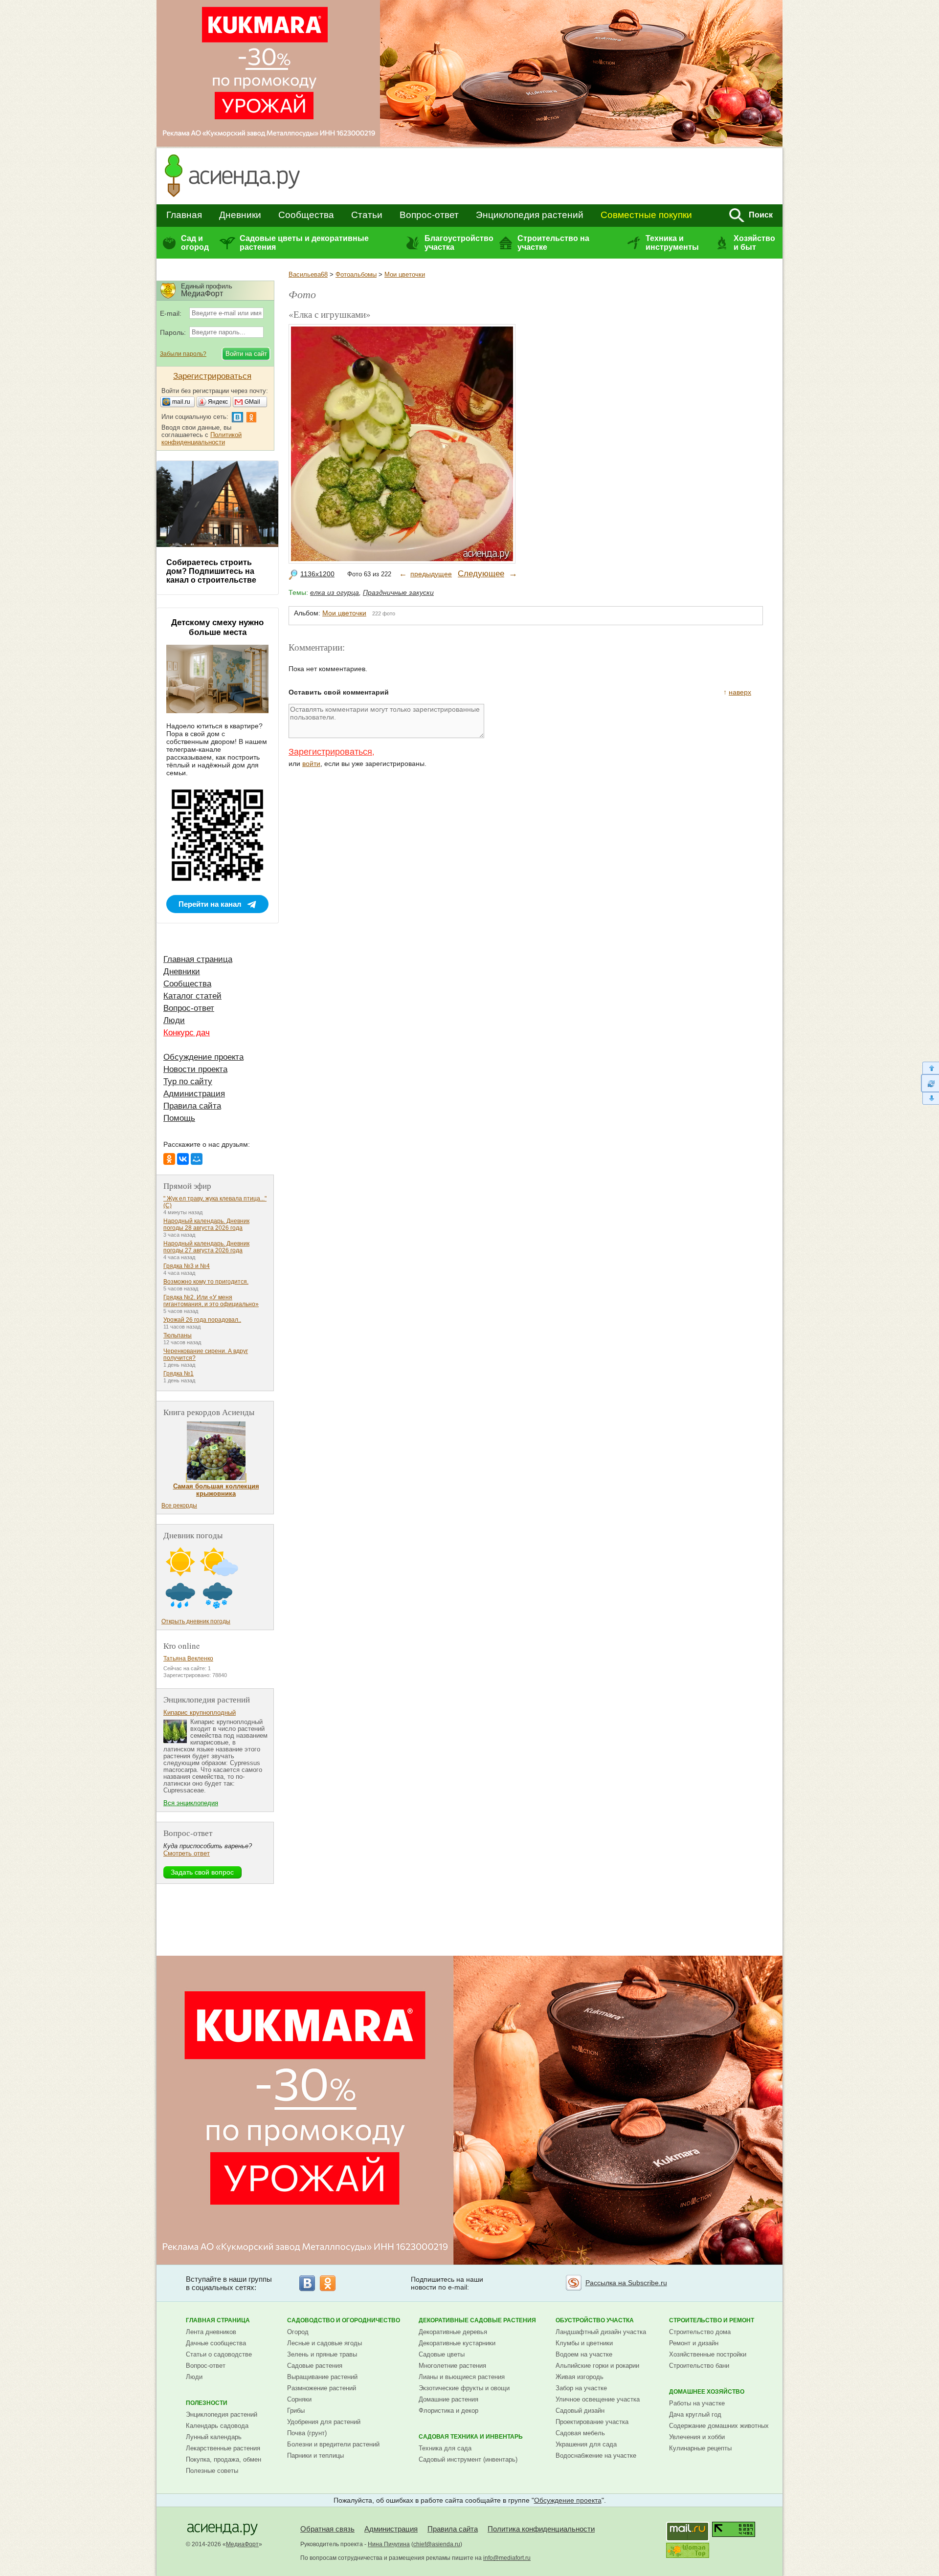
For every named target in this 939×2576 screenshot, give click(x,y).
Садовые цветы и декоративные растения (304, 243)
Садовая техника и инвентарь (471, 2437)
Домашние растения (448, 2399)
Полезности (207, 2403)
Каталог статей (192, 996)
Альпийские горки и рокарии (597, 2366)
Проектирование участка (592, 2422)
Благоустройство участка (459, 243)
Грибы (296, 2411)
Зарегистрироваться (330, 752)
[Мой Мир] (197, 1159)
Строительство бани (699, 2366)
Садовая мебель (580, 2433)
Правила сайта (192, 1106)
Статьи (367, 215)
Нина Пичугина (389, 2544)
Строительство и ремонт (712, 2320)
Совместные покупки (646, 215)
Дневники (240, 215)
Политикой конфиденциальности (201, 438)
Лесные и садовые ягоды (324, 2343)
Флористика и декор (448, 2411)
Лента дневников (211, 2332)
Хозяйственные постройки (708, 2354)
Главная (184, 215)
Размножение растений (322, 2388)
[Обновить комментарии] (930, 1083)
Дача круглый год (695, 2414)
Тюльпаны (178, 1335)
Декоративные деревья (453, 2332)
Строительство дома (700, 2332)
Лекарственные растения (223, 2448)
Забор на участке (581, 2388)
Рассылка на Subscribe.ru (626, 2283)
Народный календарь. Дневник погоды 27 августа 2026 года (206, 1247)
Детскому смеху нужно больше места (217, 627)
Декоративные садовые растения (477, 2320)
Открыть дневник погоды (196, 1621)
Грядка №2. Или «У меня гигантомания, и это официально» (211, 1301)
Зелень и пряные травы (322, 2354)
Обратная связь (327, 2529)
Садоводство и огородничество (344, 2320)
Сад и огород (195, 243)
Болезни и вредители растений (333, 2444)
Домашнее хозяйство (707, 2392)
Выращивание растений (322, 2377)
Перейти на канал (210, 904)
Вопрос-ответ (429, 215)
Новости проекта (195, 1069)
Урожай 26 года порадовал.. (202, 1320)
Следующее (481, 574)
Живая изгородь (580, 2377)
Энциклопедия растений (530, 215)
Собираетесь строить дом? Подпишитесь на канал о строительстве (211, 571)
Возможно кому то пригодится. (206, 1282)
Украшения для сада (586, 2444)
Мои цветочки (405, 274)
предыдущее (431, 574)
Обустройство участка (595, 2320)
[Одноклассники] (169, 1159)
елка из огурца (335, 592)
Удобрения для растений (324, 2422)
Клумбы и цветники (584, 2343)
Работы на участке (697, 2403)
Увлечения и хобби (697, 2437)
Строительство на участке (553, 243)
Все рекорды (179, 1506)
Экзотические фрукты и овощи (464, 2388)
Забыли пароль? (183, 354)
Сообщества (306, 215)
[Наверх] (930, 1068)
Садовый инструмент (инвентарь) (468, 2459)
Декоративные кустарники (457, 2343)
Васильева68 (308, 274)
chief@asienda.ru (437, 2544)
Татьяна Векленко (188, 1659)
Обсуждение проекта (203, 1057)
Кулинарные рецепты (700, 2448)
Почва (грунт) (307, 2433)
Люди (174, 1020)
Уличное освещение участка (598, 2399)
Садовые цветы (442, 2354)
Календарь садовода (217, 2426)
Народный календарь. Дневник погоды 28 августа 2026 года (206, 1224)
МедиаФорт (242, 2544)
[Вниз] (930, 1099)
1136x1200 (317, 574)
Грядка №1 (179, 1374)
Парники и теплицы (315, 2456)
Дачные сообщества (216, 2343)
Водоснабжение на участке (596, 2456)
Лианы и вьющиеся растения (462, 2377)
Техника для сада (445, 2448)
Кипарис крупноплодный (200, 1713)
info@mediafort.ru (507, 2558)
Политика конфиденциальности (541, 2529)
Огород (298, 2332)
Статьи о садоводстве (219, 2354)
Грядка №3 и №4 (187, 1266)
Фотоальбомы (356, 274)
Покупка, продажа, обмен (224, 2459)
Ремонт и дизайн (694, 2343)
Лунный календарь (214, 2437)
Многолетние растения (452, 2366)
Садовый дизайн (580, 2411)
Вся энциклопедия (191, 1803)
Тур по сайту (188, 1081)
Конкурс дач (187, 1033)
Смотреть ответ (187, 1853)
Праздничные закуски (398, 592)
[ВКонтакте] (183, 1159)
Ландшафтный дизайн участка (601, 2332)
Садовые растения (315, 2366)
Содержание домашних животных (719, 2426)
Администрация (194, 1094)
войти (311, 764)
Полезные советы (212, 2471)
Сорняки (299, 2399)
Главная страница (198, 959)
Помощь (179, 1118)
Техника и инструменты (672, 243)
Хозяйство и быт (754, 243)
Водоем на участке (584, 2354)
